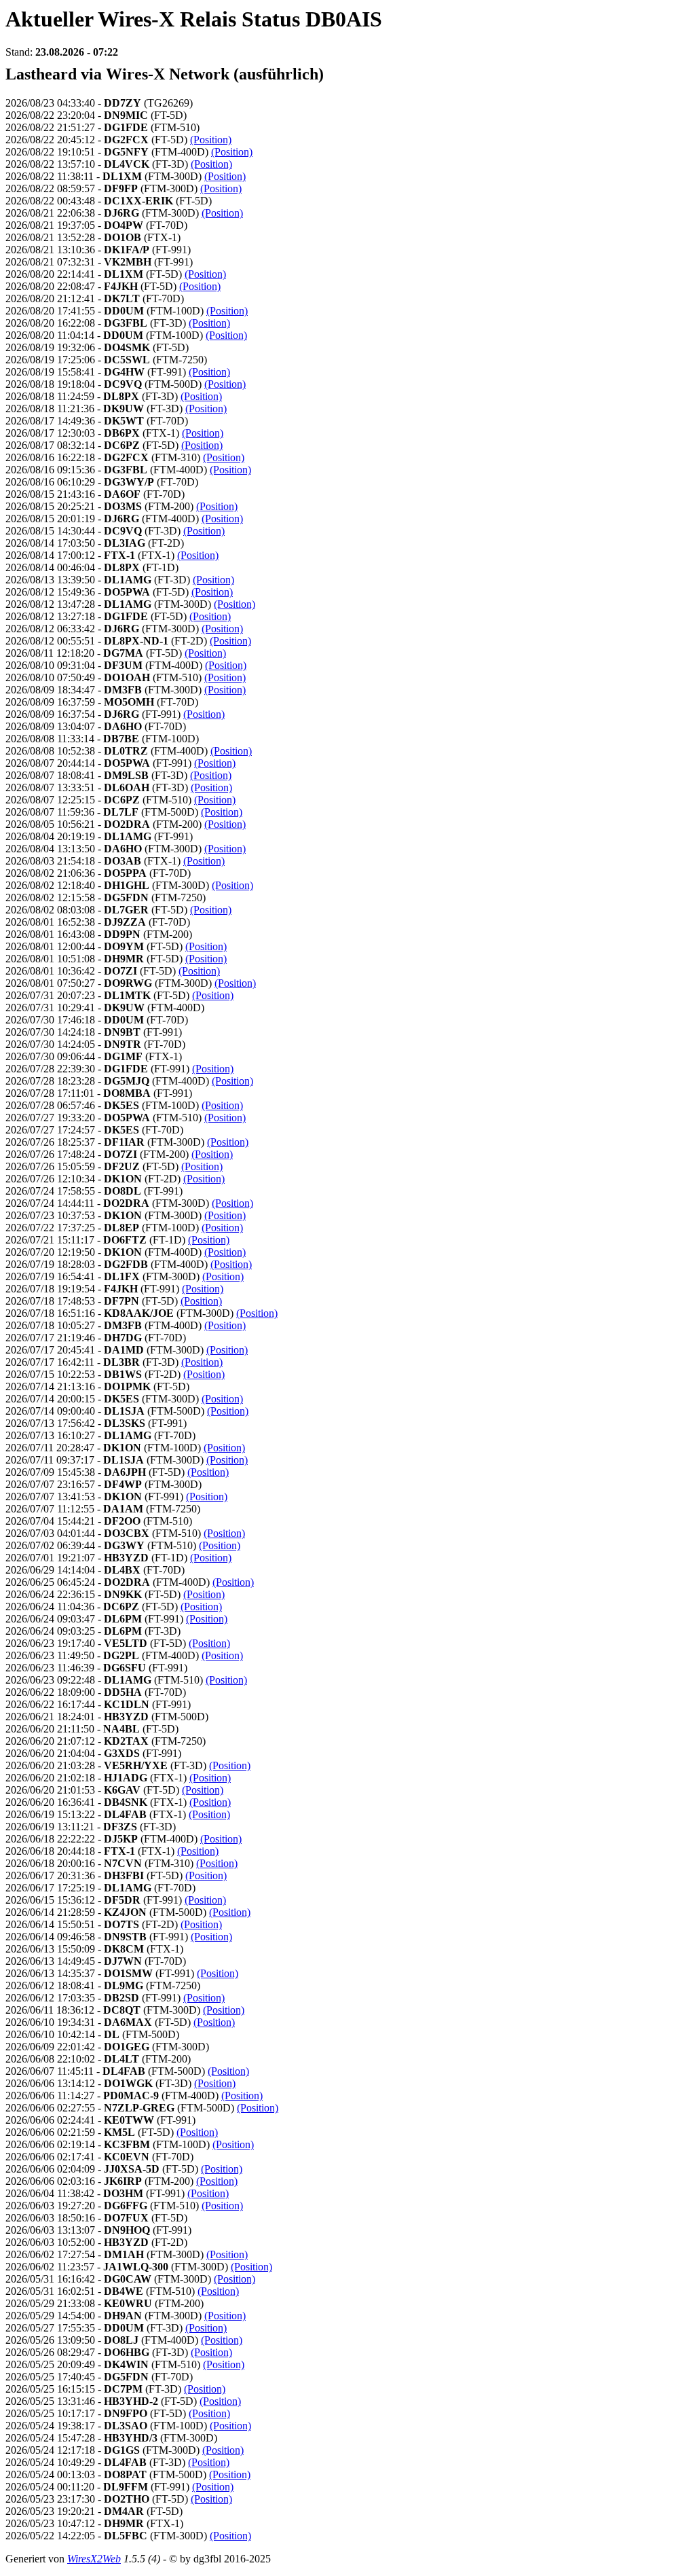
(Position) (211, 140)
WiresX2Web (94, 2559)
